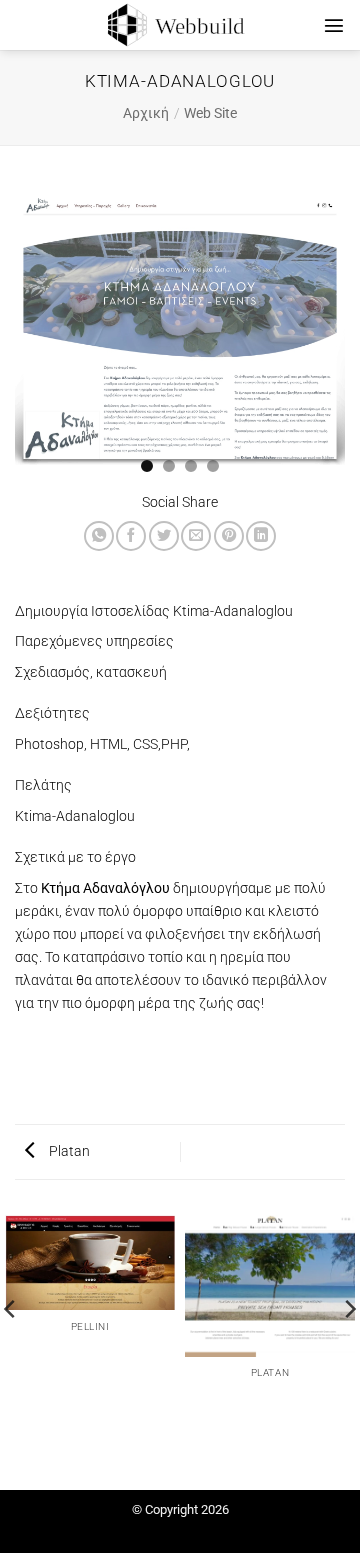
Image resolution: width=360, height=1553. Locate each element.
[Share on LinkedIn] (261, 536)
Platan (68, 1151)
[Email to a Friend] (196, 536)
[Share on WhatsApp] (99, 536)
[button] (334, 25)
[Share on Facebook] (131, 536)
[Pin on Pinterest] (229, 536)
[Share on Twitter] (164, 536)
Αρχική (146, 113)
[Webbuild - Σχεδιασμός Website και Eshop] (180, 25)
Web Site (210, 113)
